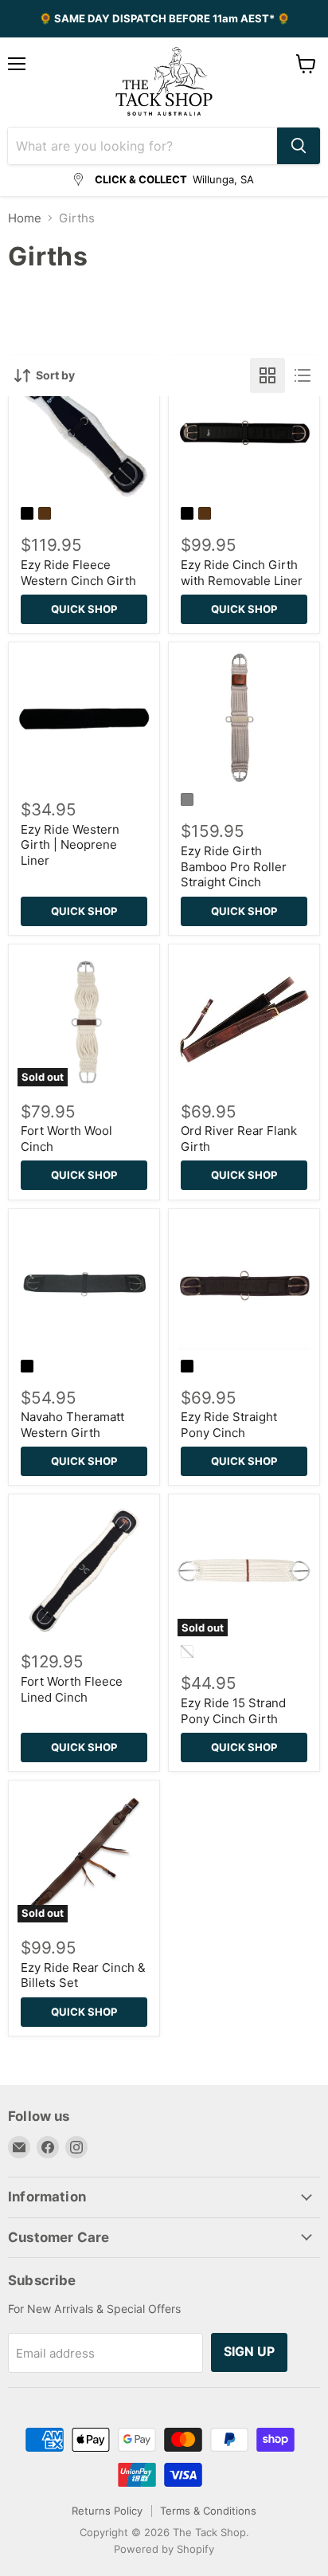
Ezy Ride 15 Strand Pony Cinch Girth (233, 1711)
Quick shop (84, 609)
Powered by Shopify (164, 2549)
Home (25, 218)
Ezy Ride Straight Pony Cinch (229, 1425)
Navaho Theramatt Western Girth (72, 1425)
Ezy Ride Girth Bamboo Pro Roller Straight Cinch (234, 866)
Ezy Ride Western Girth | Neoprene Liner (70, 845)
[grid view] (267, 375)
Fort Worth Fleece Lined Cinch (72, 1689)
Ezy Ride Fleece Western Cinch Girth (78, 573)
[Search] (299, 146)
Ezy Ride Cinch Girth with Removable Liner (242, 573)
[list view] (303, 375)
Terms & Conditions (208, 2511)
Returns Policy (107, 2511)
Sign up (249, 2352)
